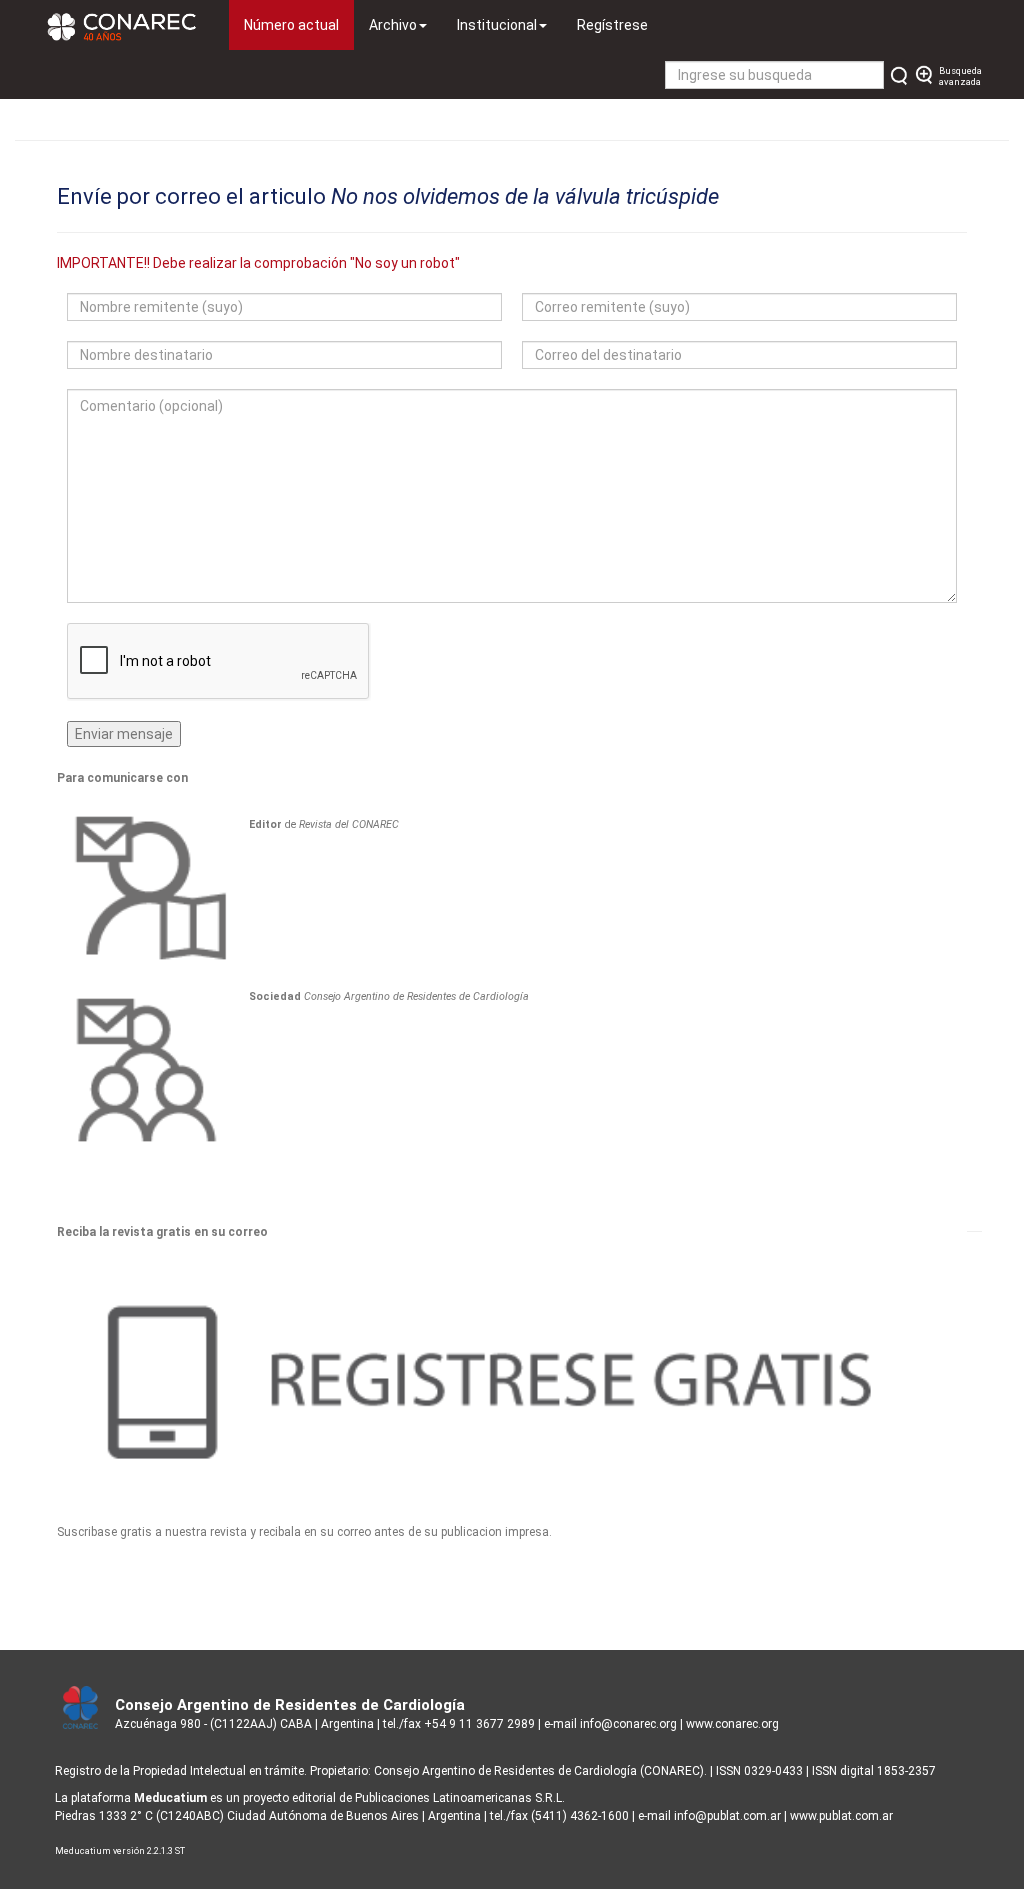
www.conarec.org (732, 1724)
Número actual (299, 24)
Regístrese (612, 25)
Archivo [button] (393, 25)
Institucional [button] (497, 25)
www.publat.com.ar (840, 1816)
